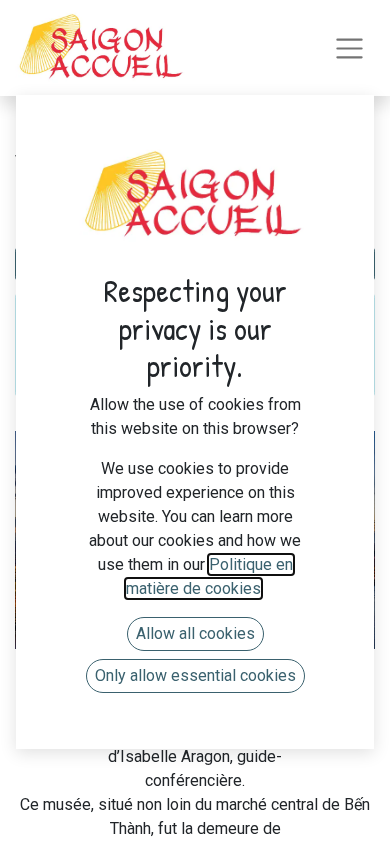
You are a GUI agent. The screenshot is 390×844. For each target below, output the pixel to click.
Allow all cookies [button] (195, 633)
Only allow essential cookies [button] (195, 675)
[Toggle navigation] (349, 48)
